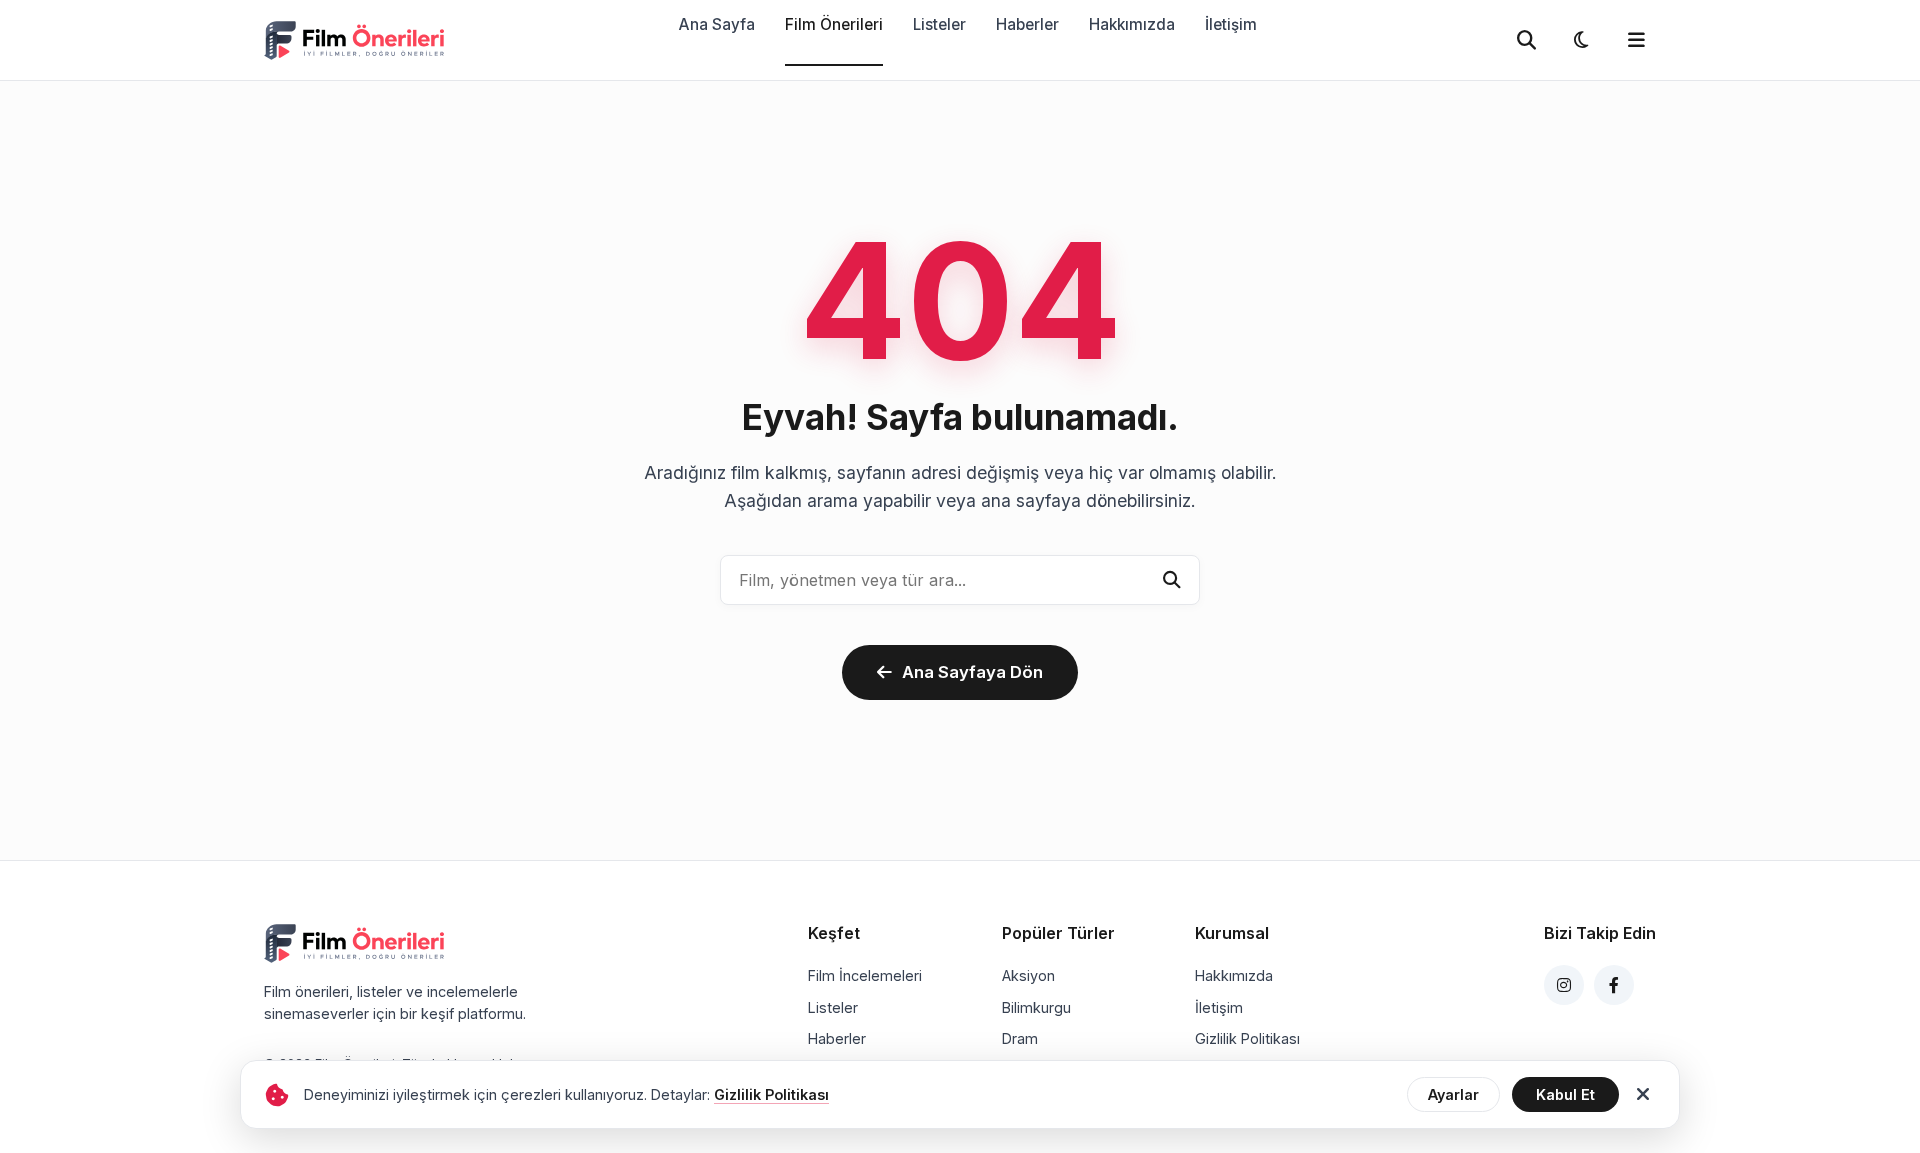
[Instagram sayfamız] (1564, 985)
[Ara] (1172, 580)
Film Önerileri (834, 24)
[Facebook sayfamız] (1614, 985)
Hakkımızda (1132, 24)
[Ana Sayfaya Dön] (354, 40)
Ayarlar (1453, 1094)
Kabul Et (1565, 1094)
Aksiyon (1028, 975)
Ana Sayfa (717, 24)
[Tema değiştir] (1581, 40)
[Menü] (1636, 40)
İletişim (1231, 24)
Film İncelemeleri (865, 975)
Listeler (939, 24)
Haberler (1027, 24)
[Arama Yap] (1526, 40)
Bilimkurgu (1036, 1007)
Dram (1020, 1038)
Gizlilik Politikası (1247, 1038)
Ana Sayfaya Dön (972, 672)
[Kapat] (1643, 1095)
